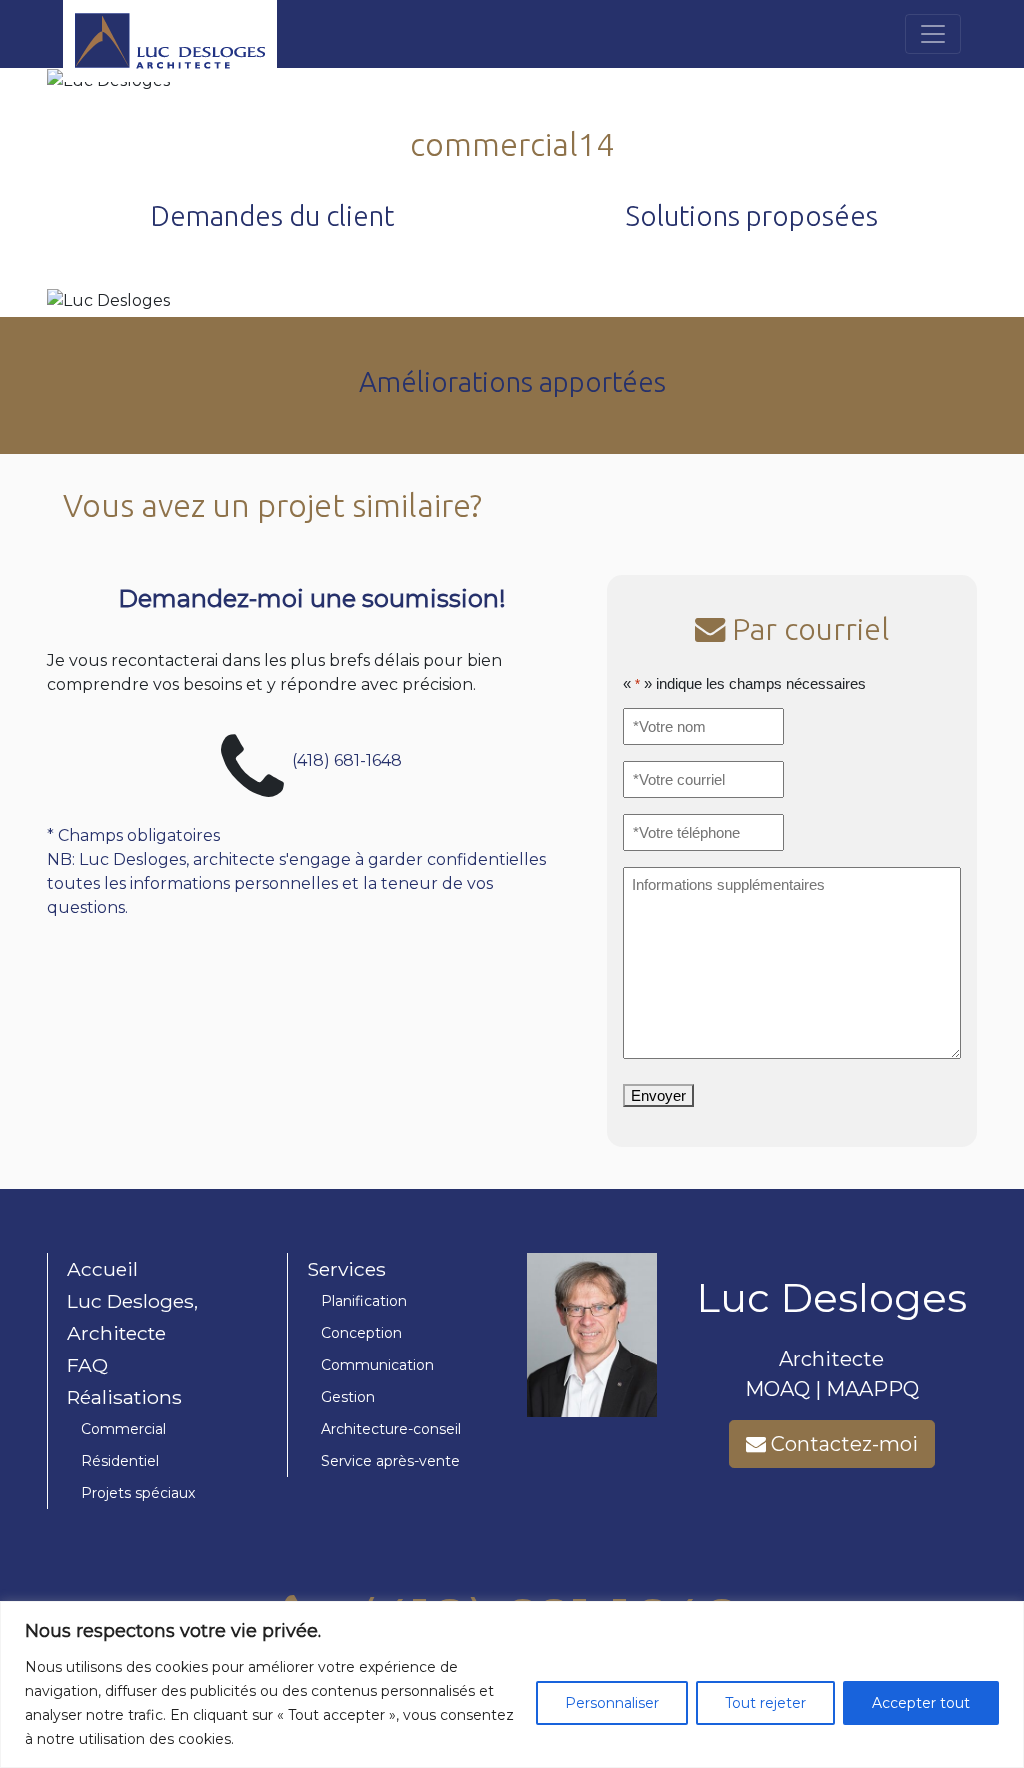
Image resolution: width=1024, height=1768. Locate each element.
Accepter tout (921, 1703)
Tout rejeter (765, 1703)
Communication (377, 1365)
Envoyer (658, 1095)
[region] (512, 1684)
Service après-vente (390, 1461)
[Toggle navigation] (933, 34)
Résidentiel (120, 1461)
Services (346, 1269)
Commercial (123, 1429)
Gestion (348, 1397)
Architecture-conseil (391, 1429)
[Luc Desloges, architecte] (220, 34)
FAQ (87, 1365)
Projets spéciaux (138, 1493)
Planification (364, 1301)
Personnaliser (612, 1703)
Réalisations (124, 1397)
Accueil (102, 1269)
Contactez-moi (842, 1444)
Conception (361, 1333)
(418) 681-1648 (347, 759)
